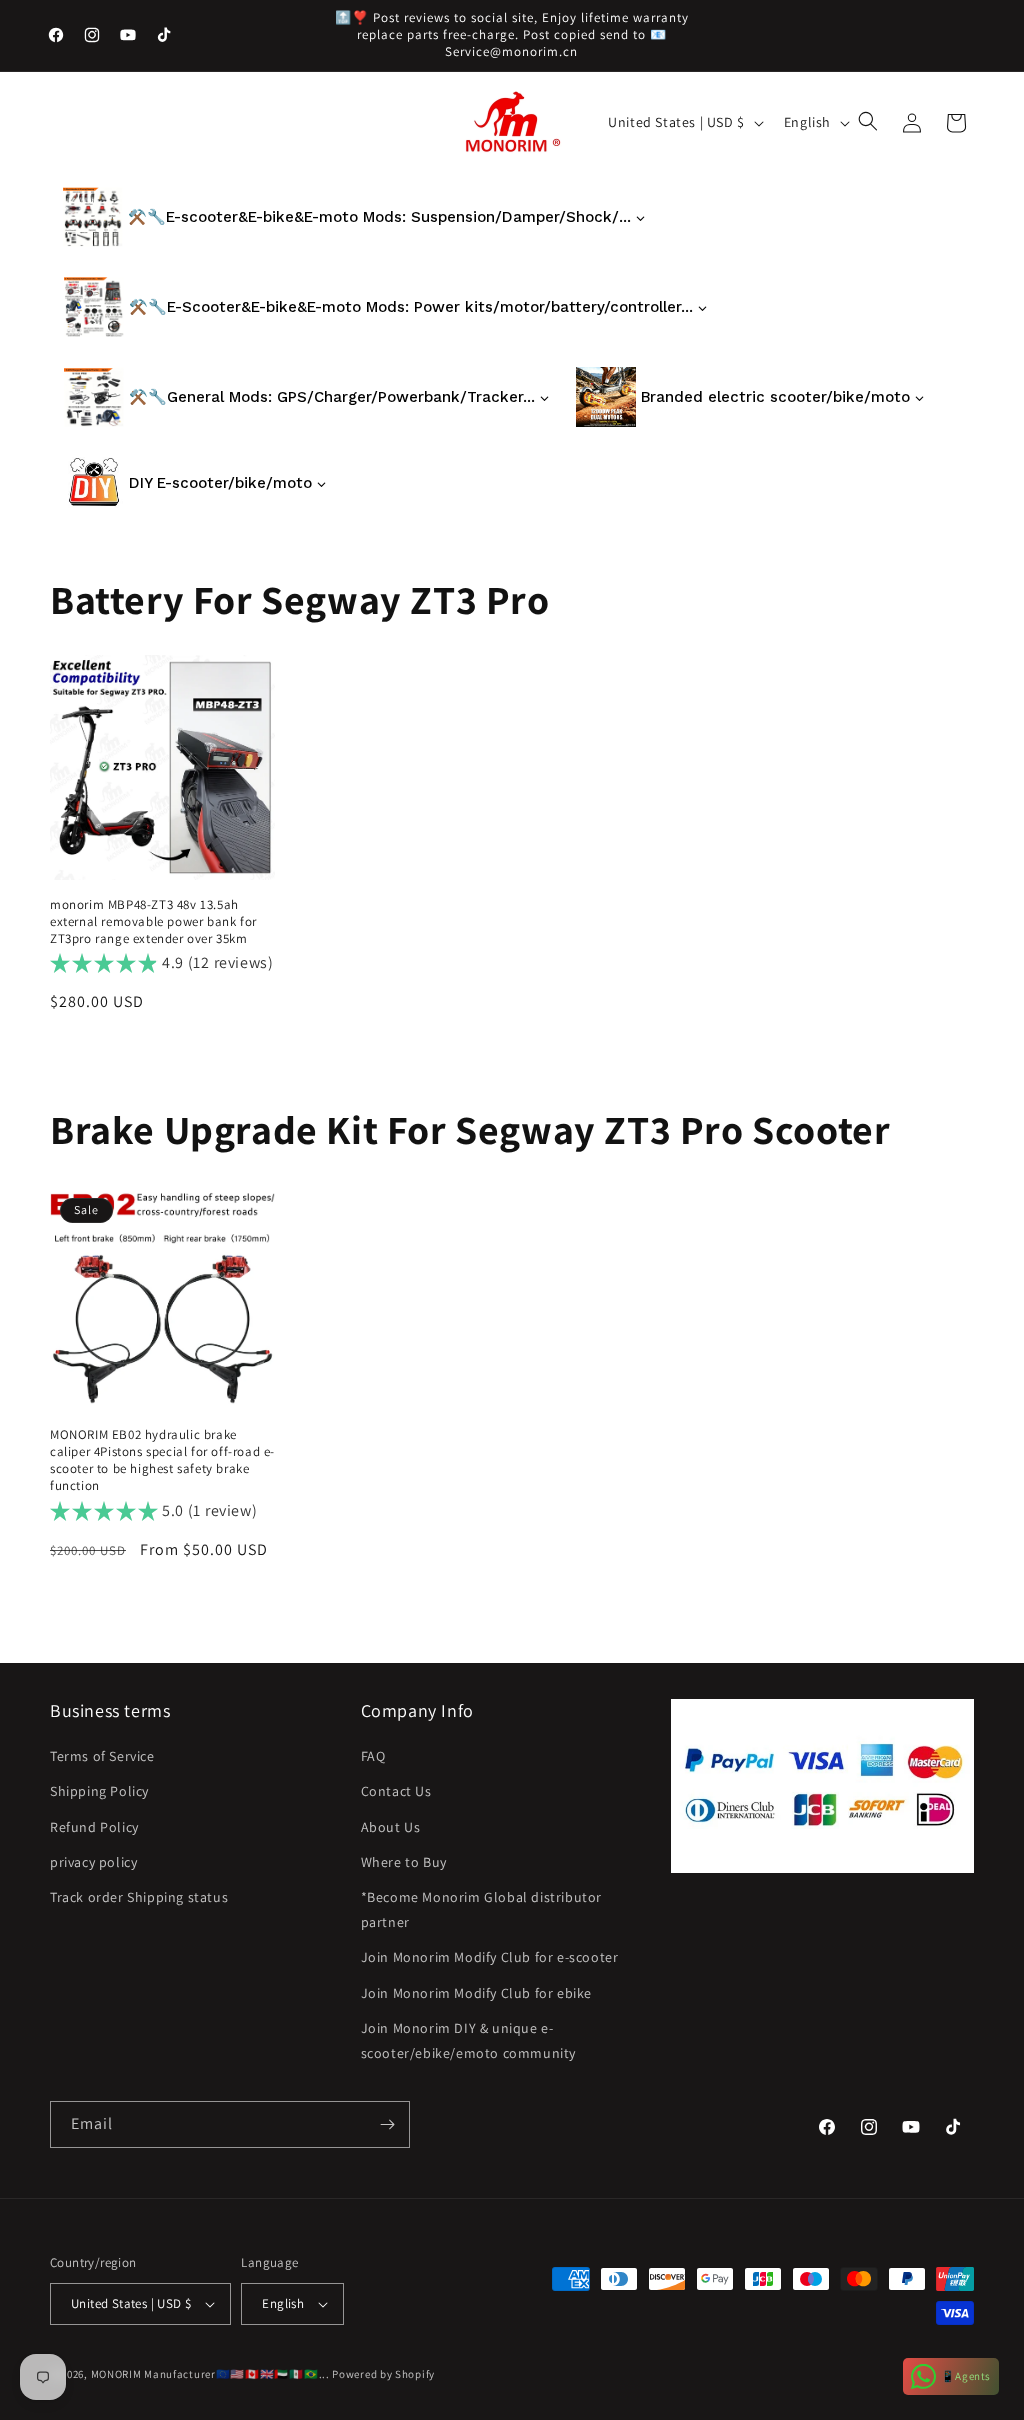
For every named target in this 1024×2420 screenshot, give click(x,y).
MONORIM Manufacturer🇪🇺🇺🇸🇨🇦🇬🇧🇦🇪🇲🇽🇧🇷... (210, 2374)
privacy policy (93, 1862)
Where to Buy (404, 1862)
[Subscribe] (387, 2124)
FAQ (373, 1756)
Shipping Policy (99, 1791)
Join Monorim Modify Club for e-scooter (490, 1957)
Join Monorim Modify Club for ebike (476, 1993)
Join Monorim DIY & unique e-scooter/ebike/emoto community (468, 2040)
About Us (391, 1827)
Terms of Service (102, 1756)
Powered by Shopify (383, 2374)
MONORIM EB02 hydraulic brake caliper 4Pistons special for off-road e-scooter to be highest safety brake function (162, 1460)
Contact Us (396, 1791)
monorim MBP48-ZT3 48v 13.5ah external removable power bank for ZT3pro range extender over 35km (153, 922)
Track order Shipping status (139, 1897)
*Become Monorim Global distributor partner (481, 1909)
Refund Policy (94, 1827)
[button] (870, 123)
